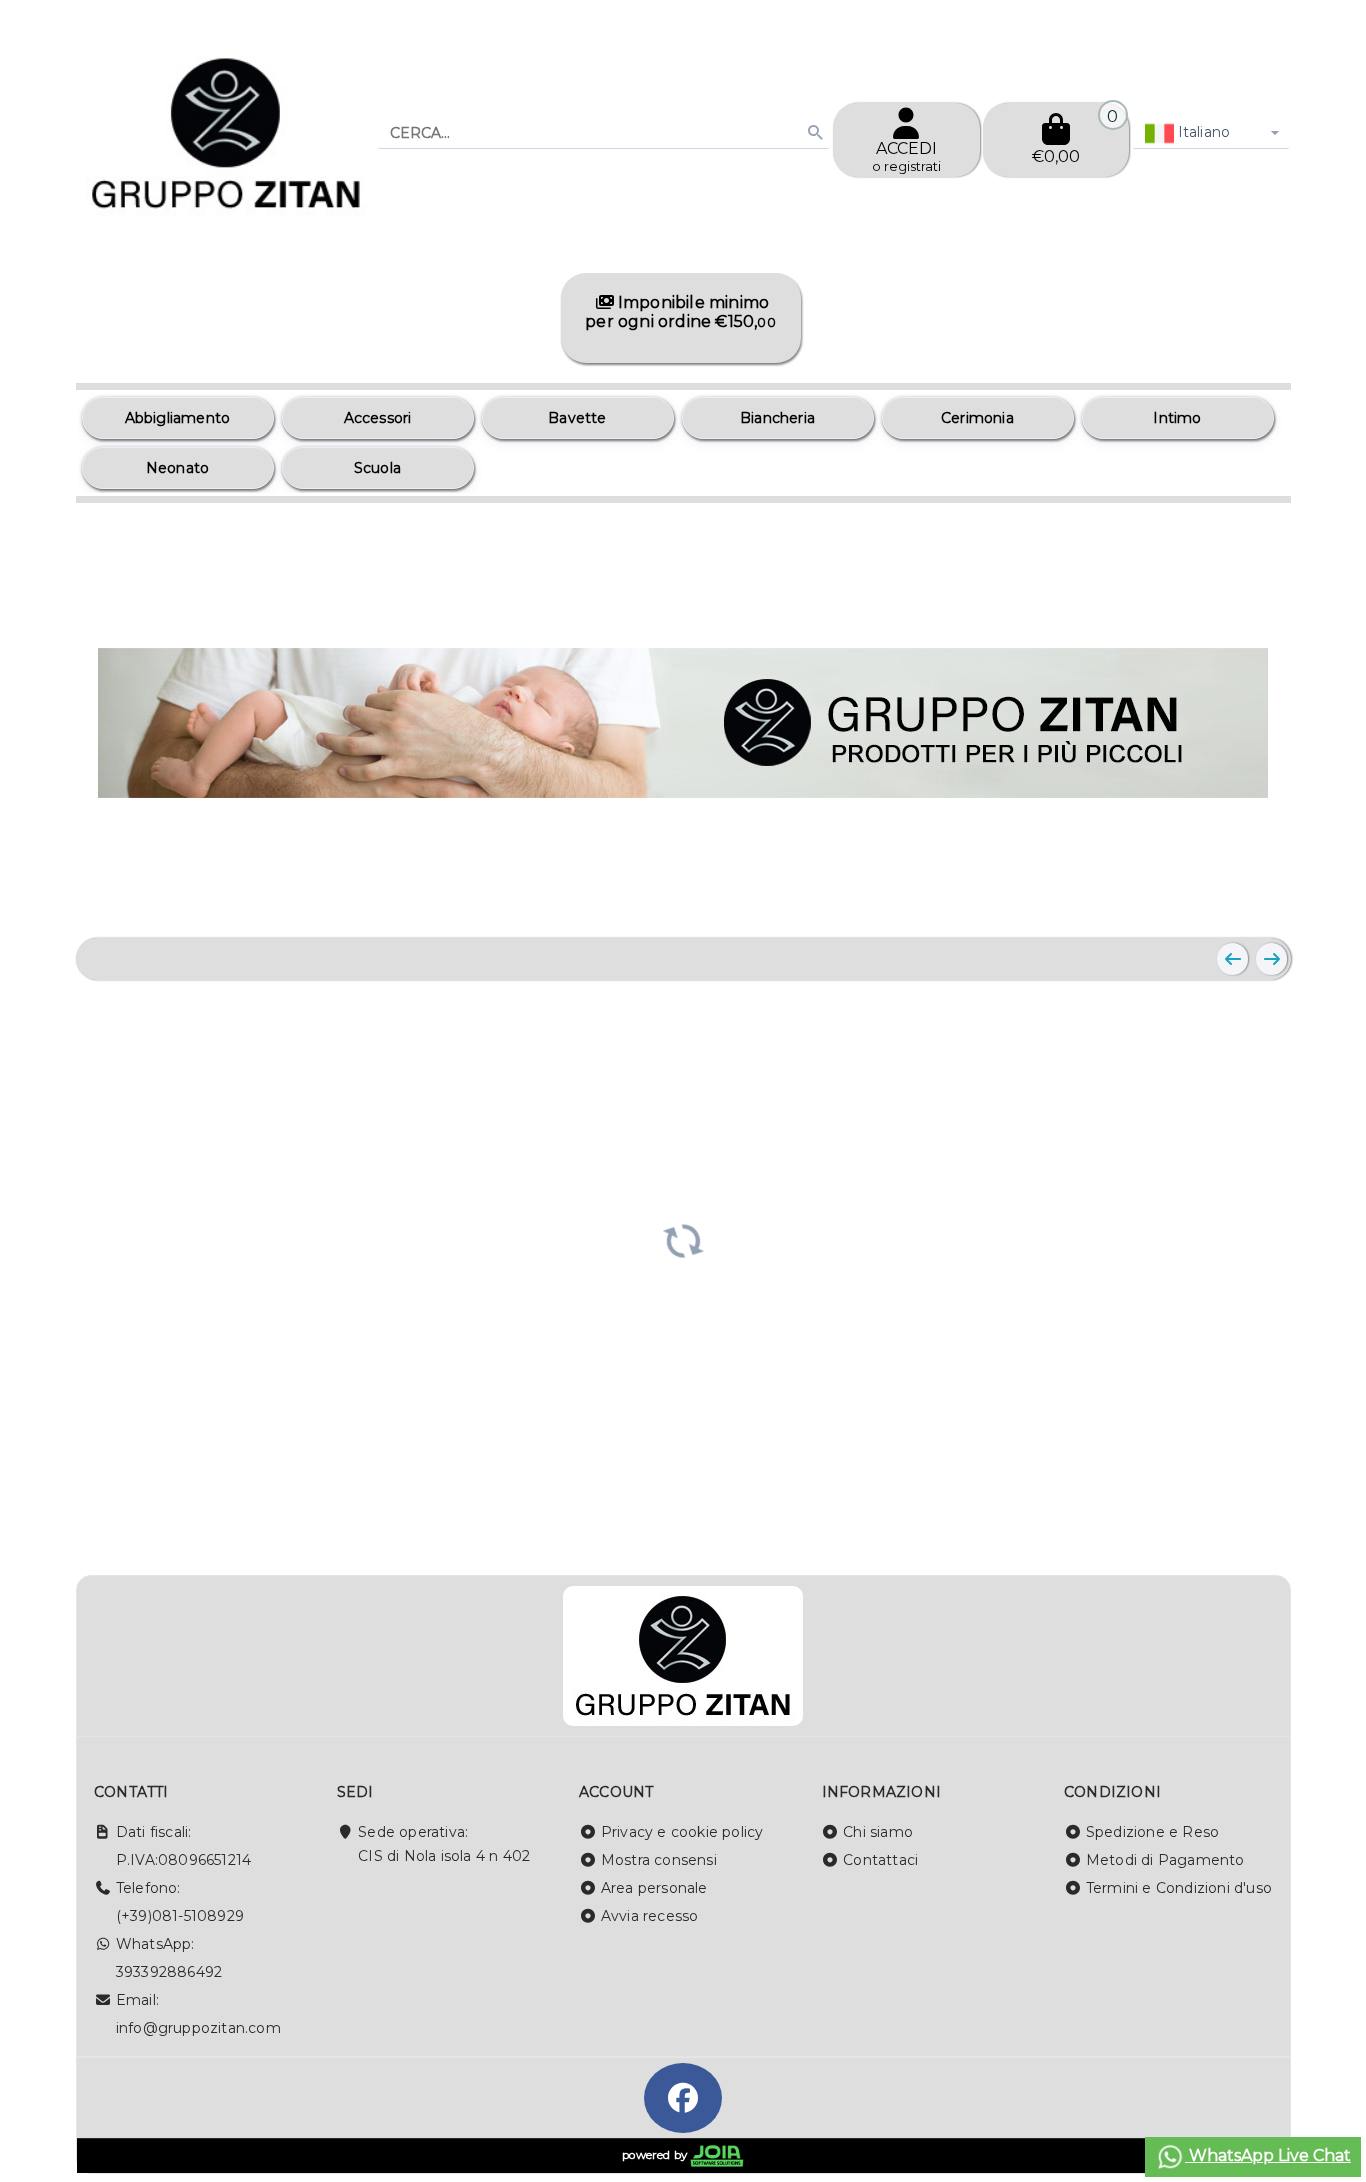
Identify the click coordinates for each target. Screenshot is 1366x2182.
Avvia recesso (650, 1916)
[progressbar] (683, 1239)
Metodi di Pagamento (1165, 1860)
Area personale (654, 1888)
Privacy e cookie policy (682, 1832)
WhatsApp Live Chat (1268, 2155)
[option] (178, 418)
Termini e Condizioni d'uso (1179, 1888)
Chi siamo (878, 1832)
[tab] (1184, 896)
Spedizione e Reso (1152, 1832)
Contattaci (880, 1860)
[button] (1231, 898)
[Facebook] (683, 2098)
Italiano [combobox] (1202, 132)
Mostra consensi (659, 1860)
